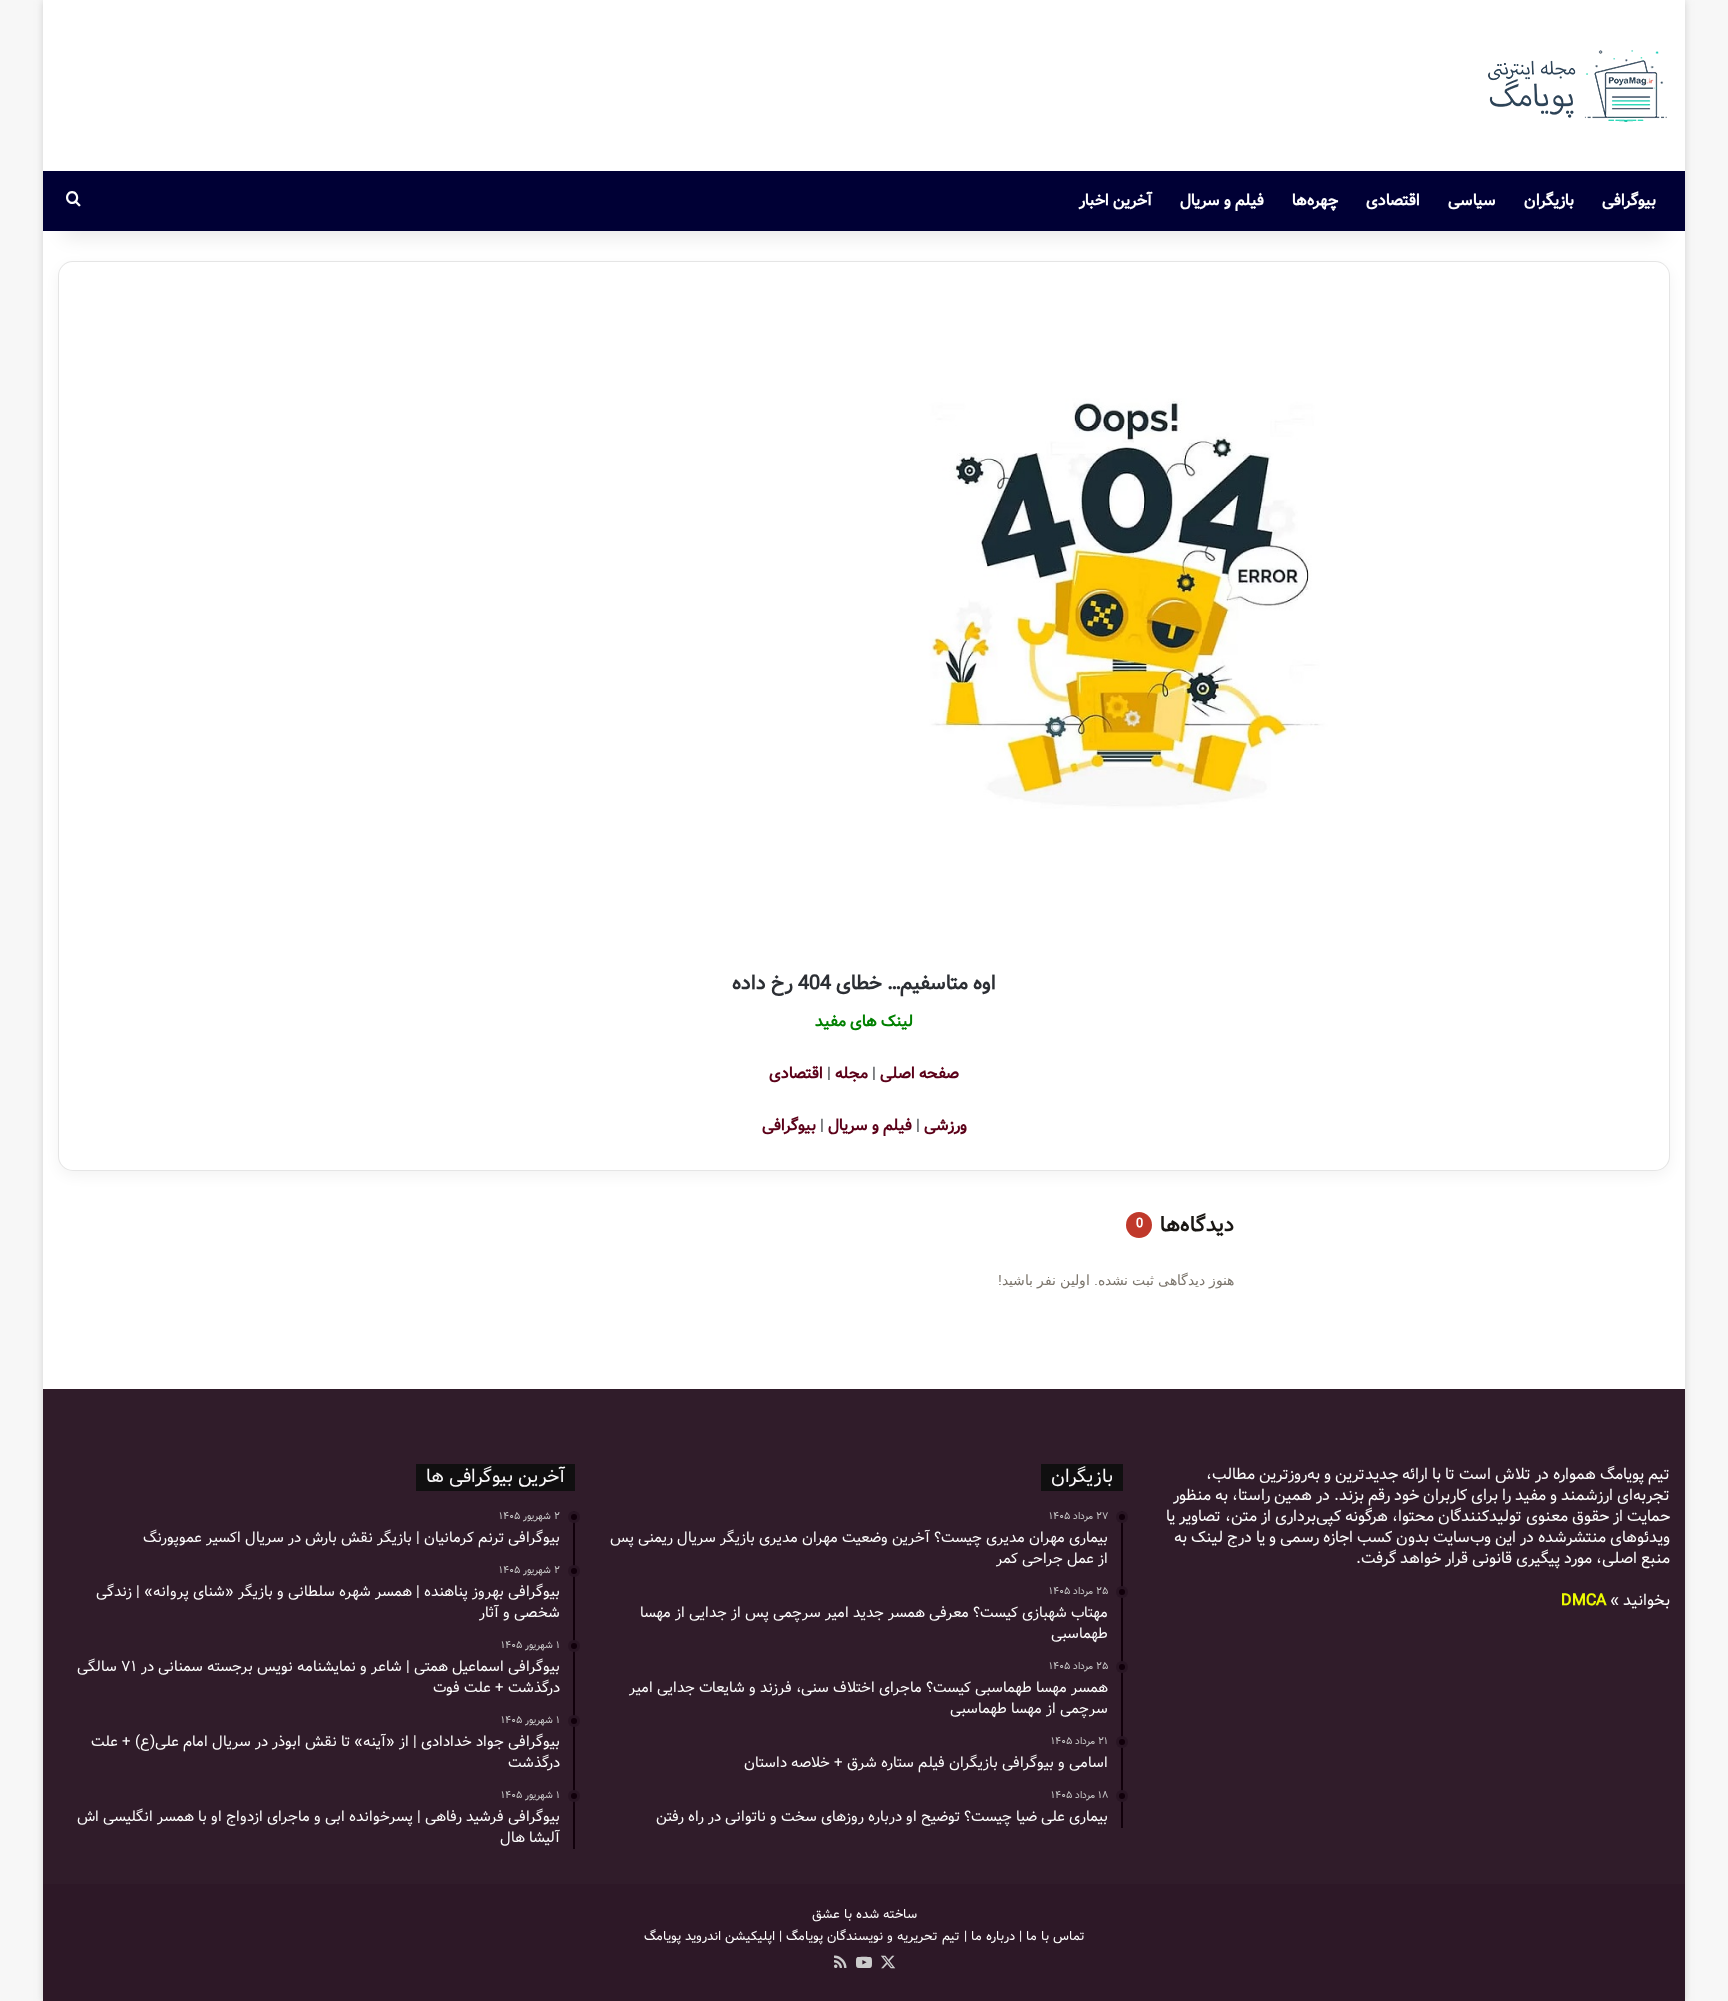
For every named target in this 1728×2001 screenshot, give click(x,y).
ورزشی (945, 1125)
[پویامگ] (1575, 85)
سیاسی (1472, 200)
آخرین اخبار (1115, 200)
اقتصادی (1393, 200)
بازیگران (1549, 200)
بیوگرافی (1629, 200)
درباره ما (993, 1936)
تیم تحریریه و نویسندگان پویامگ (873, 1936)
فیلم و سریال (1222, 200)
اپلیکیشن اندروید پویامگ (709, 1936)
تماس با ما (1055, 1936)
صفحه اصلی (919, 1073)
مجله (851, 1073)
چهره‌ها (1315, 200)
